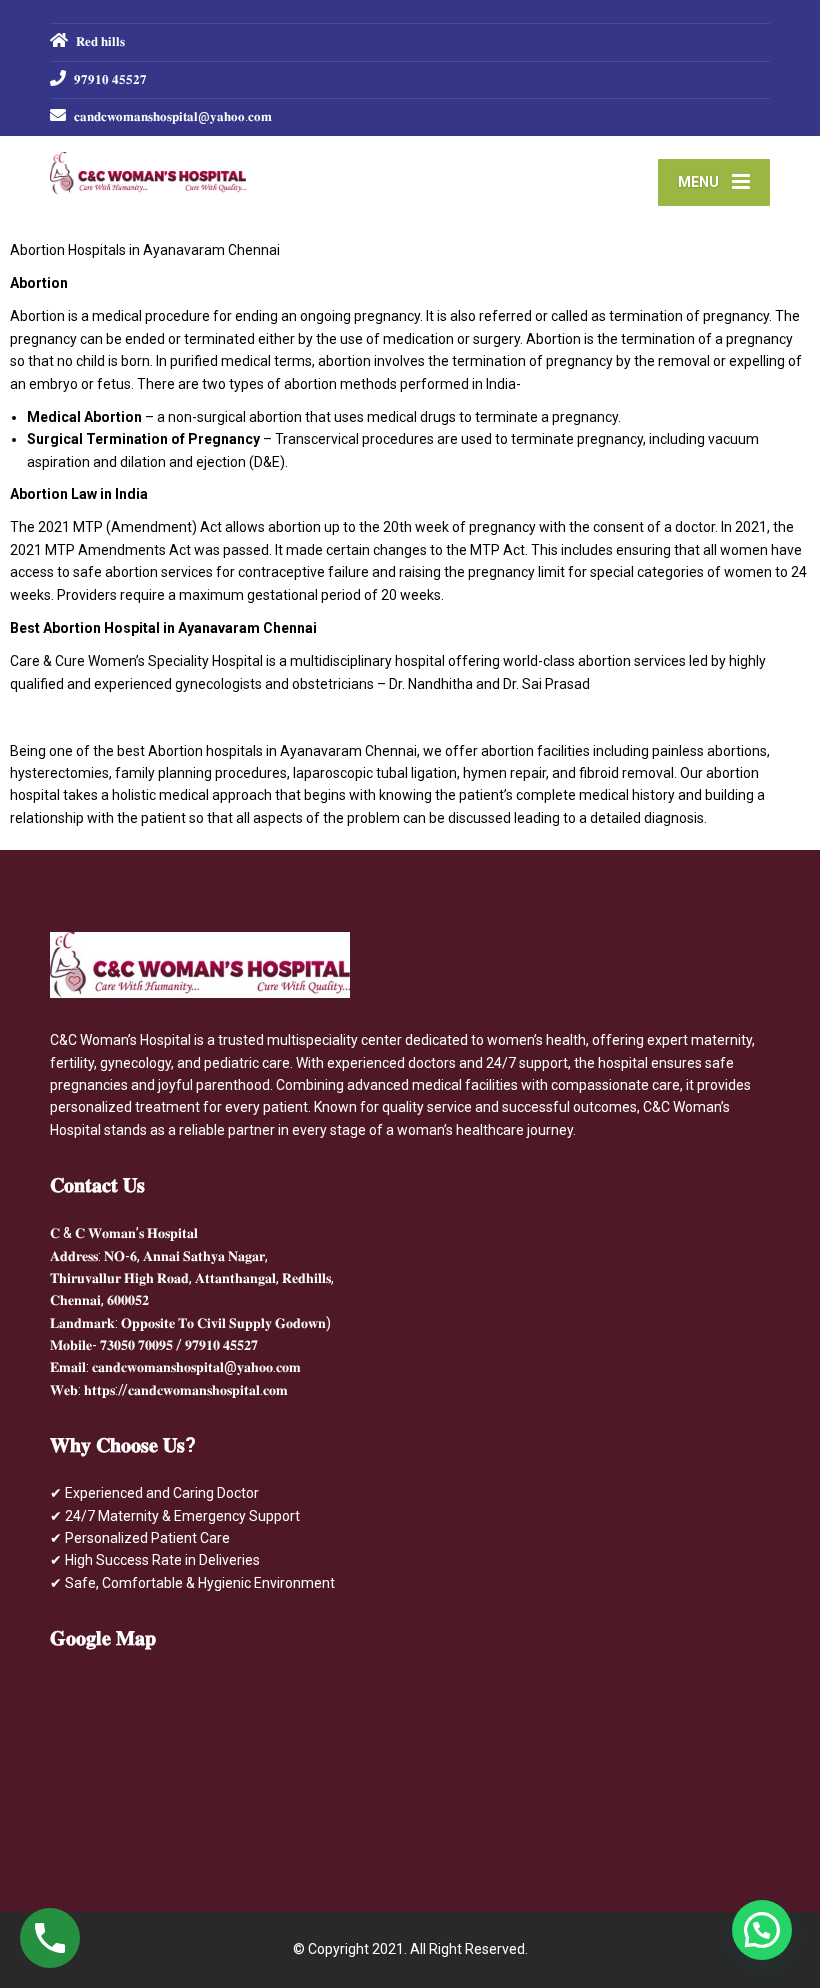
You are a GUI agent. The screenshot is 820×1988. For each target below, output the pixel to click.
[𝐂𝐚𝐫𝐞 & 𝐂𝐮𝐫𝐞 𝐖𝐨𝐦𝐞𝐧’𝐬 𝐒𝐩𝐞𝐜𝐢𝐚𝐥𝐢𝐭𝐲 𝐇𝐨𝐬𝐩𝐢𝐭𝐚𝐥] (148, 165)
